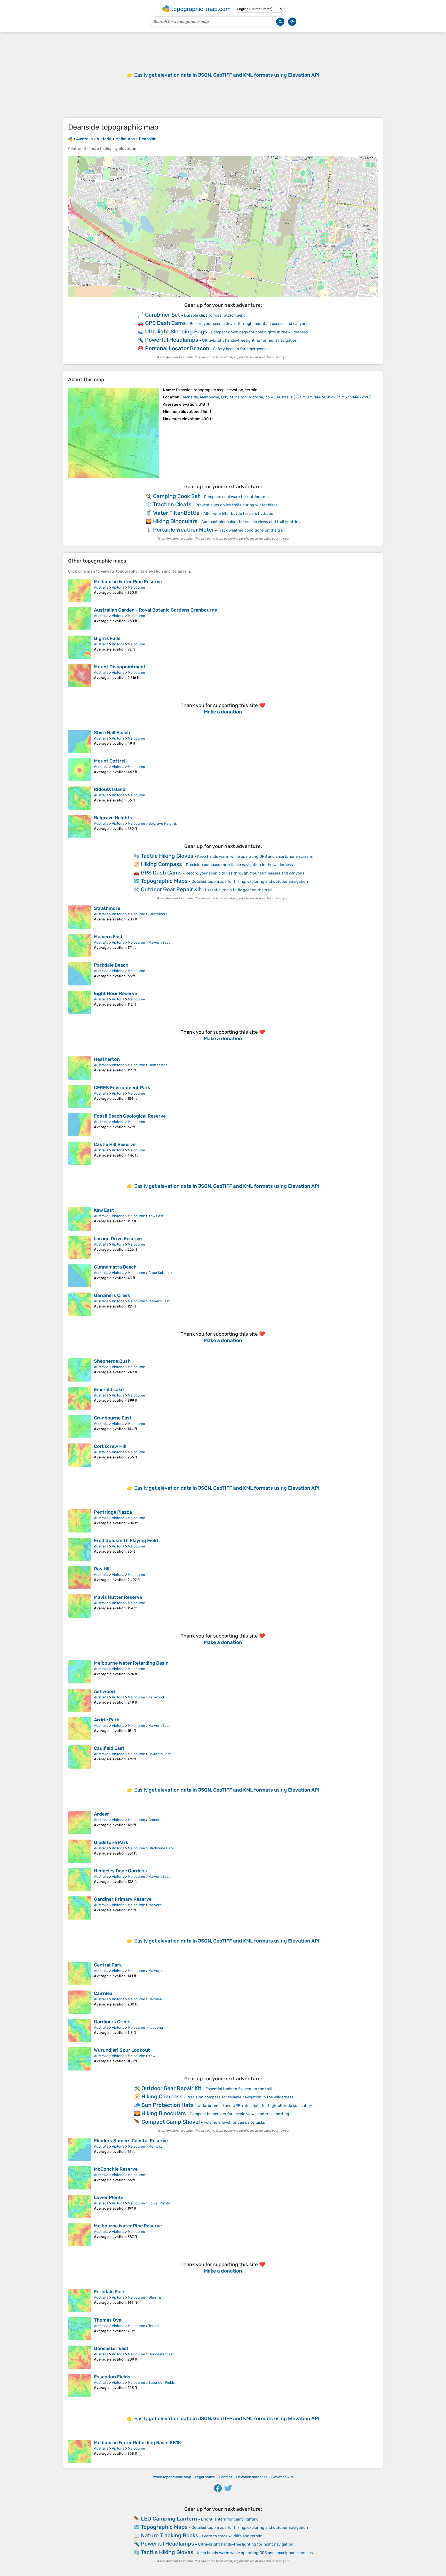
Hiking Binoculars (175, 521)
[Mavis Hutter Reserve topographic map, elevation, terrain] (80, 1606)
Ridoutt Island (110, 789)
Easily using (227, 75)
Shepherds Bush (112, 1361)
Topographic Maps (164, 881)
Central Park (108, 1965)
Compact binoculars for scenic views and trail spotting (251, 522)
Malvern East (108, 937)
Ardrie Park (107, 1720)
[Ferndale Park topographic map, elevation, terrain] (80, 2300)
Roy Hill (102, 1569)
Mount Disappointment (120, 667)
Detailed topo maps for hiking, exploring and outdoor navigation (250, 881)
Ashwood (104, 1691)
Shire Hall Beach (112, 733)
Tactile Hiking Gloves (167, 856)
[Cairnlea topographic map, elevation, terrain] (80, 2002)
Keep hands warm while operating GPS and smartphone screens (255, 856)
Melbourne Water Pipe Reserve (128, 582)
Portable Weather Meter (184, 530)
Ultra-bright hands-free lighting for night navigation (250, 340)
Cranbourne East (113, 1418)
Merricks (155, 2146)
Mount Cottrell (110, 761)
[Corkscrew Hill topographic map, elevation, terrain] (80, 1455)
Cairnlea (103, 1993)
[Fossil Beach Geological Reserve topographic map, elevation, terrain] (80, 1125)
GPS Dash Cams (165, 323)
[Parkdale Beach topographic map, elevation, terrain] (80, 974)
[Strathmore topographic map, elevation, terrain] (80, 917)
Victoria (118, 587)
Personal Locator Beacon (177, 348)
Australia (101, 587)
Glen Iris (155, 2297)
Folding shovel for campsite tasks (234, 2122)
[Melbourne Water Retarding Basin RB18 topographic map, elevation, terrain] (80, 2451)
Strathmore (107, 908)
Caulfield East (109, 1748)
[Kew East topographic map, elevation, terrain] (80, 1219)
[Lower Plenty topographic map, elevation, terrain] (80, 2206)
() (276, 397)
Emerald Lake (109, 1390)
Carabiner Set (163, 315)
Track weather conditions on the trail (251, 530)
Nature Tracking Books (170, 2535)
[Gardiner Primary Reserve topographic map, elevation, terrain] (80, 1908)
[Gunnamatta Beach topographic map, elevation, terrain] (80, 1276)
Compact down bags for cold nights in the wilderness (259, 332)
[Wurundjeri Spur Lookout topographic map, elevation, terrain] (80, 2059)
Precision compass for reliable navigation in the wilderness (239, 865)
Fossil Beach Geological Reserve (130, 1116)
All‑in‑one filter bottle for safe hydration (240, 513)
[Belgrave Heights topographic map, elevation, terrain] (80, 826)
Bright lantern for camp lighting (230, 2519)
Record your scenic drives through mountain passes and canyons (249, 324)
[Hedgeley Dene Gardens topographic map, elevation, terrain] (80, 1880)
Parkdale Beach (111, 965)
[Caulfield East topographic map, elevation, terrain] (80, 1757)
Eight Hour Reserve (116, 993)
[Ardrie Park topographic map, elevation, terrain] (80, 1729)
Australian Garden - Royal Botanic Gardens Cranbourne (156, 610)
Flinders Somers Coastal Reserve (131, 2141)
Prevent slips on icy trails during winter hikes (236, 505)
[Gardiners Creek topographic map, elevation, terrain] (80, 1304)
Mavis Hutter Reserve (118, 1597)
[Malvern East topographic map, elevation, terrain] (80, 945)
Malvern (155, 1905)
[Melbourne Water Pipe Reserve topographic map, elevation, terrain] (80, 590)
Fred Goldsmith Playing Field (126, 1540)
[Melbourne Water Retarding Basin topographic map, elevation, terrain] (80, 1672)
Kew (152, 2056)
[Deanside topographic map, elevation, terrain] (114, 433)
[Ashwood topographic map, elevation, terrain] (80, 1700)
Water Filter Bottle (176, 513)
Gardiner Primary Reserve (123, 1899)
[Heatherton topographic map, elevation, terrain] (80, 1068)
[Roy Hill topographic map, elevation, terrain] (80, 1578)
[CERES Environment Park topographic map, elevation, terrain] (80, 1096)
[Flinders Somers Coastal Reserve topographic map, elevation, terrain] (80, 2149)
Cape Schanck (160, 1273)
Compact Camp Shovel (171, 2122)
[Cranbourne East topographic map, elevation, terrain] (80, 1427)
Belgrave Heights (113, 818)
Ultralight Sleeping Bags (176, 331)
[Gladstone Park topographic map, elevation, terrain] (80, 1851)
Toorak (154, 2326)
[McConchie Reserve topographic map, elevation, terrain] (80, 2178)
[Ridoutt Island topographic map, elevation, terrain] (80, 798)
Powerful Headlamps (172, 340)
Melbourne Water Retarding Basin (131, 1663)
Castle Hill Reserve (115, 1144)
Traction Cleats (172, 504)
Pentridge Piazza (113, 1512)
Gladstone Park (111, 1842)
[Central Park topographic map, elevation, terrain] (80, 1974)
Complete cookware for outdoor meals (239, 497)
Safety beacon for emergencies (241, 349)
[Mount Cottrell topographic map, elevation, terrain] (80, 770)
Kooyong (156, 2028)
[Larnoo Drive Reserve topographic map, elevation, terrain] (80, 1247)
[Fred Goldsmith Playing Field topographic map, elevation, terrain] (80, 1549)
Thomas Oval (108, 2320)
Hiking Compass (161, 864)
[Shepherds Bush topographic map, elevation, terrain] (80, 1370)
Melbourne (136, 587)
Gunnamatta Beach (115, 1267)
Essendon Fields (112, 2377)
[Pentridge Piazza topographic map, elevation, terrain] (80, 1521)
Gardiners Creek (112, 1295)
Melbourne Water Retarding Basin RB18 (137, 2443)
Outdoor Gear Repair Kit (171, 889)
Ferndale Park (109, 2292)
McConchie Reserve (116, 2169)
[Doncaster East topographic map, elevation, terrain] (80, 2357)
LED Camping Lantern (169, 2519)
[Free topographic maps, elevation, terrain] (70, 139)
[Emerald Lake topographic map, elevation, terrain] (80, 1398)
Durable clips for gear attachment (214, 315)
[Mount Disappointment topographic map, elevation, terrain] (80, 676)
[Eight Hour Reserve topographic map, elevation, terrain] (80, 1002)
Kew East (104, 1210)
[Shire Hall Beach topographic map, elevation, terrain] (80, 741)
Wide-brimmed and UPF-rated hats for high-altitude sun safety (255, 2106)
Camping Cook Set (177, 496)
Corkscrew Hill (110, 1446)
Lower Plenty (109, 2197)
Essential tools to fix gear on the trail (238, 890)
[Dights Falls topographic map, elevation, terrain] (80, 647)
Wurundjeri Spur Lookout (122, 2050)
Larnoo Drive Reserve (118, 1239)
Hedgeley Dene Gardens (120, 1871)
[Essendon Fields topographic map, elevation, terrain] (80, 2386)
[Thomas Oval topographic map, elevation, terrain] (80, 2329)
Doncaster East (111, 2348)
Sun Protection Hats (168, 2105)
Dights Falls (107, 638)
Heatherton (107, 1059)
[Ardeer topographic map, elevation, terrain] (80, 1823)
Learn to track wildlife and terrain (232, 2536)
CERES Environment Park (122, 1088)
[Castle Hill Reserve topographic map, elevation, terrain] (80, 1153)
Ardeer (102, 1814)
